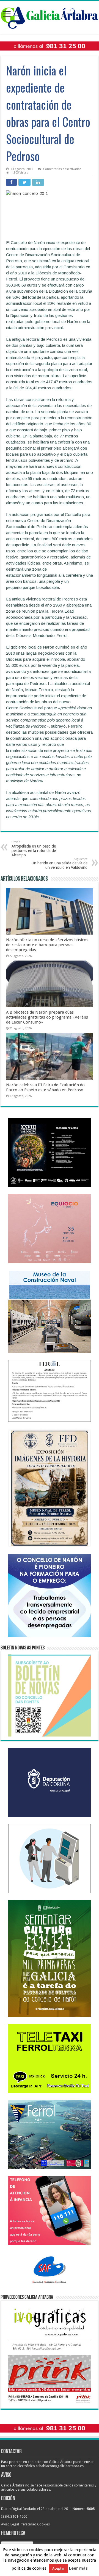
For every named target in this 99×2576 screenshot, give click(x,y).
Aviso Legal (10, 2524)
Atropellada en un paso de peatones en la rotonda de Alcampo (34, 849)
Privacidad (28, 2524)
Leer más (78, 2568)
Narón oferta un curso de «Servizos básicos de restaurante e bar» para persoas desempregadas (47, 945)
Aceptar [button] (58, 2568)
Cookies (43, 2524)
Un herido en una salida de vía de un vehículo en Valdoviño (60, 863)
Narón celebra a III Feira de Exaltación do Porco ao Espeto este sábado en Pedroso (45, 1087)
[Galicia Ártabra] (50, 17)
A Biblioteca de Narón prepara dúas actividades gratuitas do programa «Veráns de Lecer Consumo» (47, 1017)
